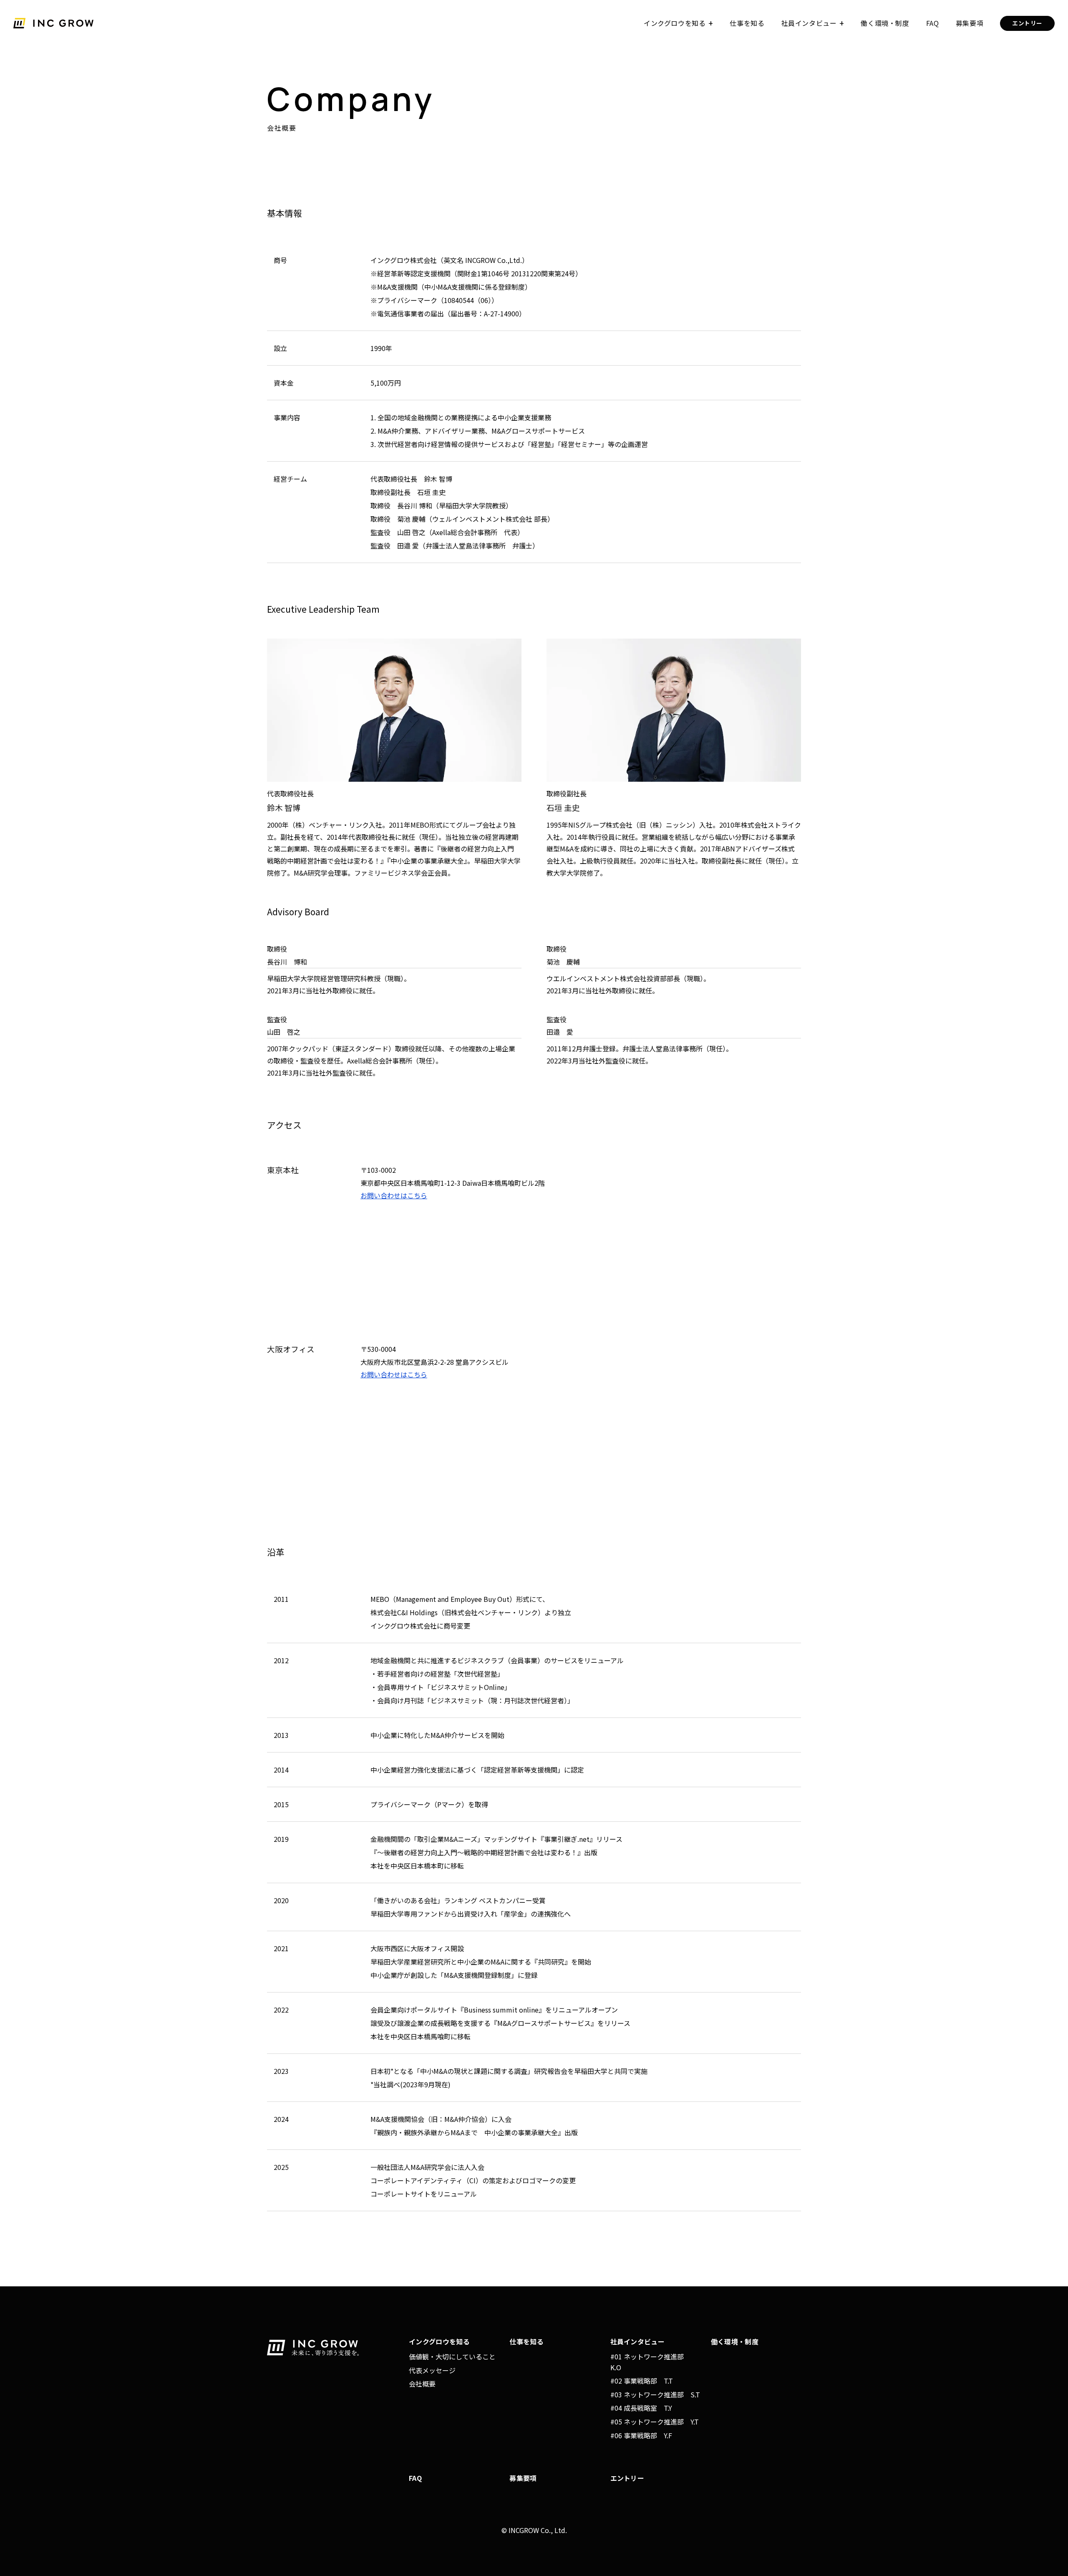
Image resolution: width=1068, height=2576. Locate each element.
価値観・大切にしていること (452, 2356)
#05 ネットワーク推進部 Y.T (655, 2422)
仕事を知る (747, 23)
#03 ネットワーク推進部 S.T (655, 2394)
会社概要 (422, 2384)
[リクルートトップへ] (55, 23)
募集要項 (970, 23)
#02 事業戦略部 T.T (642, 2381)
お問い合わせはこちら (394, 1195)
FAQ (933, 23)
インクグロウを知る (675, 23)
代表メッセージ (432, 2370)
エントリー (1027, 23)
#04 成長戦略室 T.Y (641, 2408)
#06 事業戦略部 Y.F (641, 2435)
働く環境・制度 (885, 23)
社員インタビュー (809, 23)
